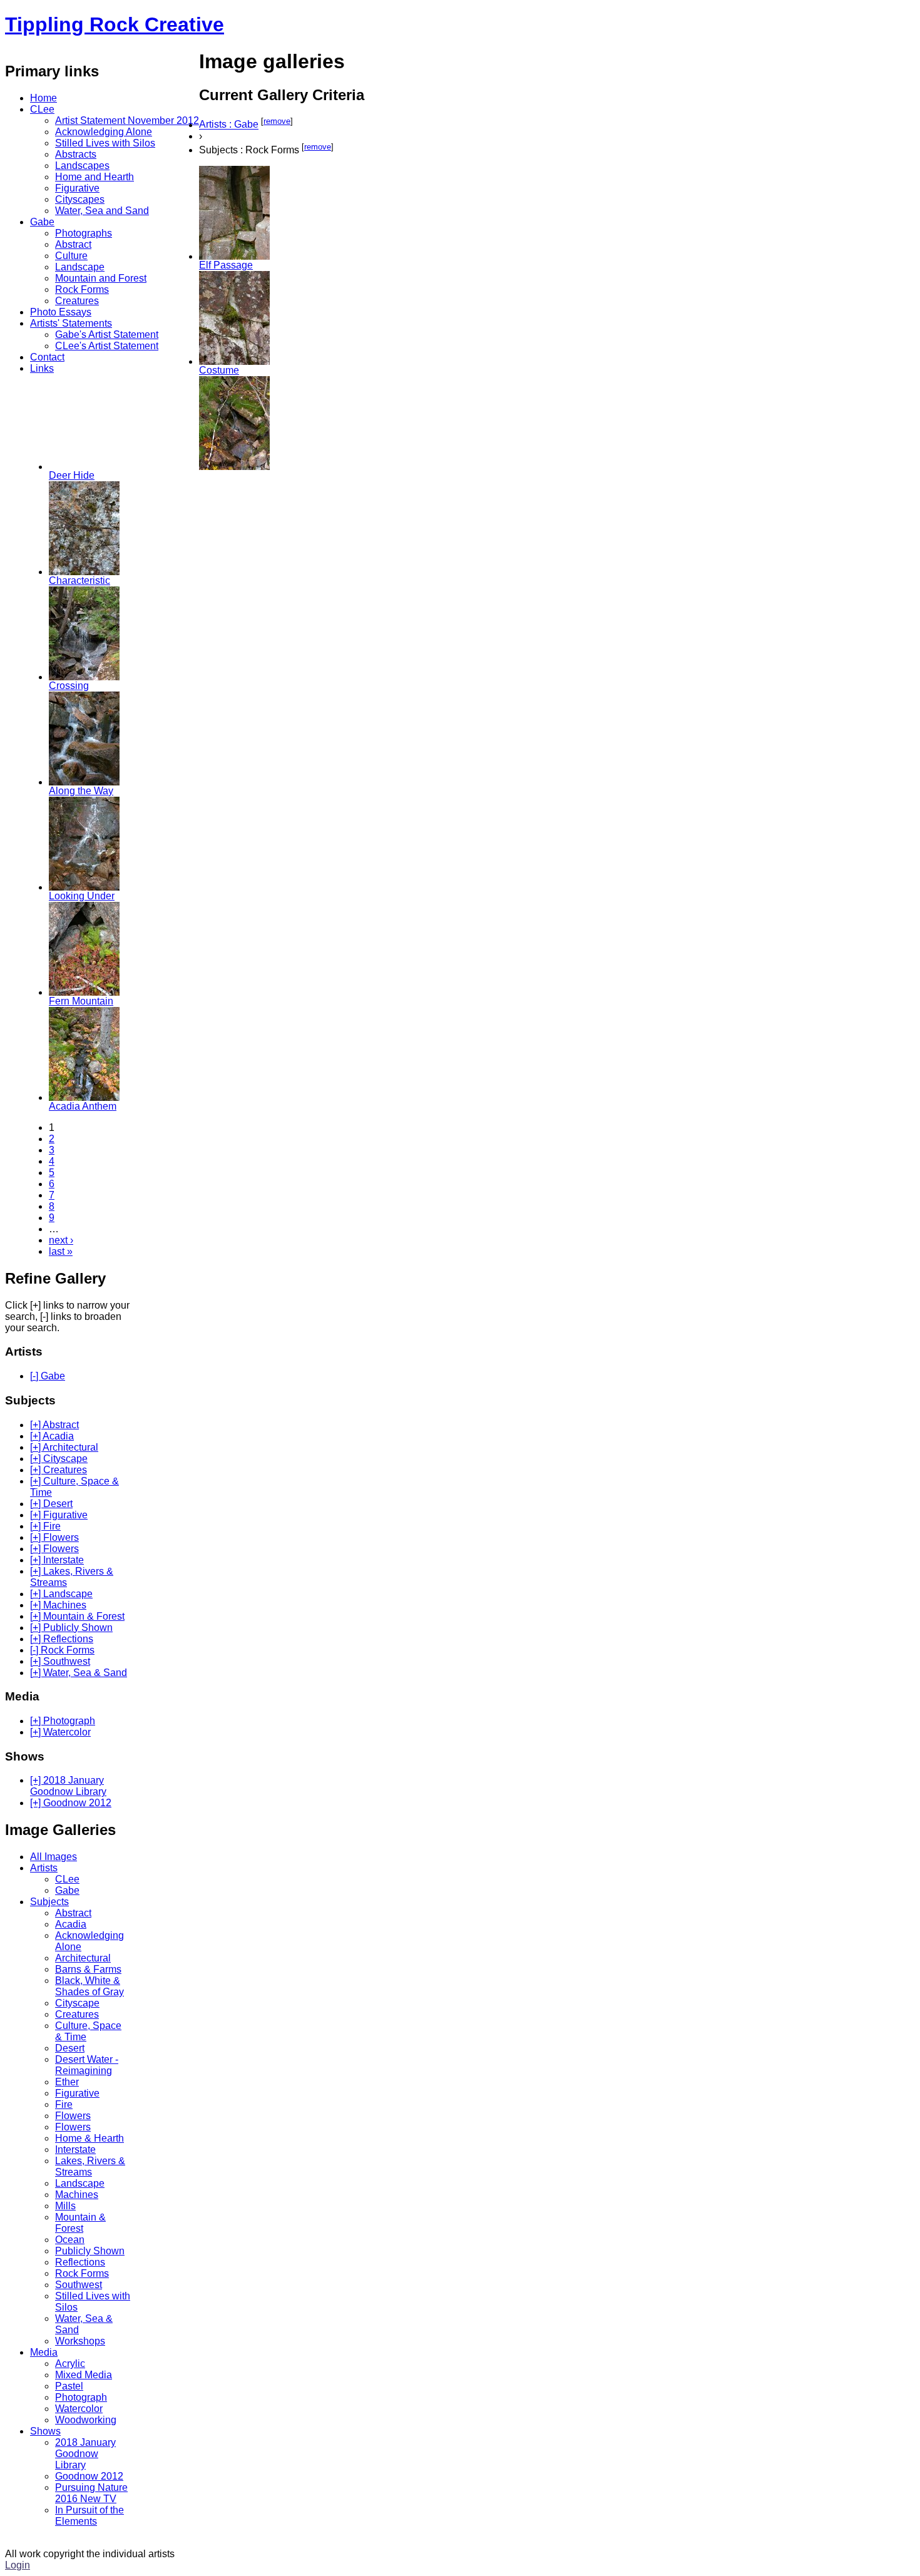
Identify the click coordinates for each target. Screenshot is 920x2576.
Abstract (73, 244)
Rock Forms (82, 289)
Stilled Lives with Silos (105, 143)
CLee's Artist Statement (107, 346)
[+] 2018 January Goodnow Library (68, 1786)
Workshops (80, 2341)
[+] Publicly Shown (71, 1628)
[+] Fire (45, 1526)
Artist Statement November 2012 (127, 120)
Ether (67, 2082)
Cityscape (77, 2003)
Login (18, 2565)
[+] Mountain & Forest (77, 1616)
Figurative (77, 188)
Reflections (80, 2262)
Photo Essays (61, 312)
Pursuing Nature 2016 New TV (91, 2493)
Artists (44, 1868)
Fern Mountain (81, 1001)
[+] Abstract (54, 1425)
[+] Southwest (60, 1661)
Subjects (49, 1902)
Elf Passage (226, 265)
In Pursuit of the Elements (89, 2516)
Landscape (80, 267)
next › (61, 1240)
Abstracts (76, 154)
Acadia (71, 1924)
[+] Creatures (59, 1470)
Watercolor (79, 2409)
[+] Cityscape (59, 1459)
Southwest (79, 2285)
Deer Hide (72, 475)
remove (277, 121)
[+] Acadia (52, 1436)
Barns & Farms (88, 1969)
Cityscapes (80, 199)
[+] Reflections (62, 1639)
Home (43, 98)
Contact (47, 357)
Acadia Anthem (83, 1106)
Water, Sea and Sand (102, 211)
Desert (70, 2048)
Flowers (73, 2116)
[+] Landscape (61, 1594)
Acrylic (70, 2364)
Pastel (69, 2386)
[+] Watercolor (60, 1732)
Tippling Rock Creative (115, 24)
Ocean (70, 2240)
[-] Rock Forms (62, 1650)
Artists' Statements (71, 323)
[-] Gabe (48, 1376)
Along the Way (81, 791)
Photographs (84, 233)
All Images (54, 1857)
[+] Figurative (59, 1515)
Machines (77, 2195)
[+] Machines (58, 1605)
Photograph (81, 2397)
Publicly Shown (90, 2251)
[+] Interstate (57, 1560)
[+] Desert (51, 1504)
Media (44, 2352)
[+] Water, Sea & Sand (79, 1673)
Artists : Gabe (229, 125)
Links (42, 368)
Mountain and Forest (101, 278)
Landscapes (82, 166)
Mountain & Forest (80, 2223)
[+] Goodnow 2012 (71, 1803)
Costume (219, 370)
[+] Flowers (54, 1537)
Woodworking (86, 2420)
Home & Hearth (89, 2138)
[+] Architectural (64, 1447)
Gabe (42, 222)
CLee (42, 109)
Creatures (77, 301)
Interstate (75, 2149)
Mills (65, 2206)
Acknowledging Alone (104, 132)
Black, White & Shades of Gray (89, 1986)
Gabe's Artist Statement (107, 335)
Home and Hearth (95, 177)
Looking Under (82, 896)
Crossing (69, 686)
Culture (71, 256)
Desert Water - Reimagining (87, 2065)
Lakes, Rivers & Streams (90, 2166)
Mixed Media (84, 2375)
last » (61, 1251)
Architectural (83, 1958)
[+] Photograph (63, 1721)
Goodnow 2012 (89, 2476)
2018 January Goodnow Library (85, 2454)
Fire (64, 2104)
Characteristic (79, 580)
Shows (45, 2431)
